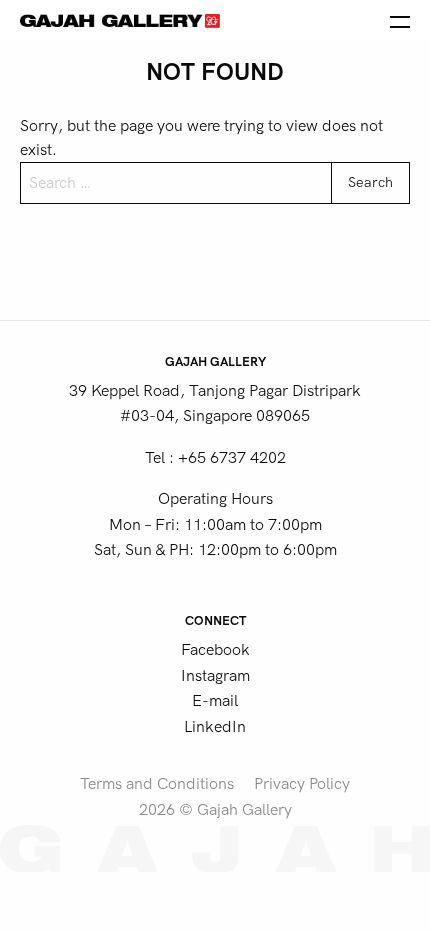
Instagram (215, 676)
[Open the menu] (400, 20)
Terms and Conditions (157, 784)
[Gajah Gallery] (120, 20)
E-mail (215, 701)
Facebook (215, 650)
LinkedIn (215, 727)
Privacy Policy (302, 784)
